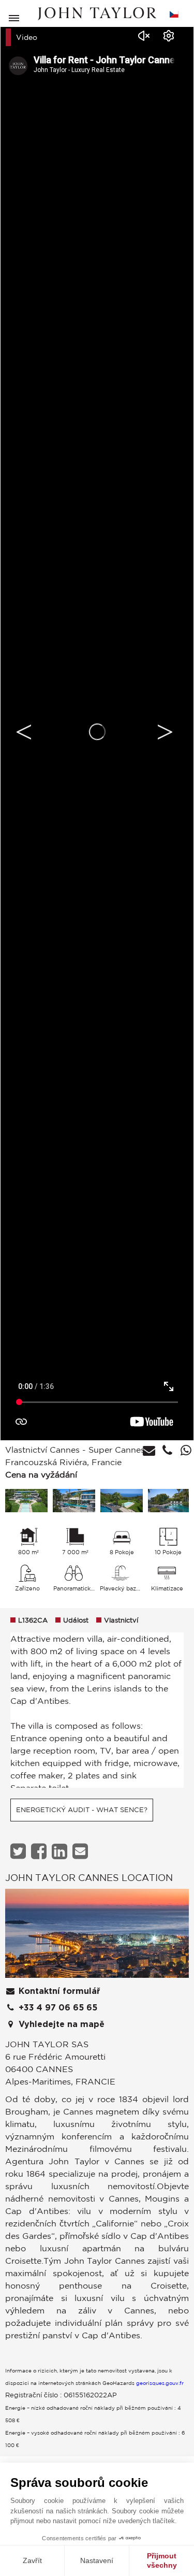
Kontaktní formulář (58, 1991)
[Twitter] (19, 1851)
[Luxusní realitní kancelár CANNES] (97, 1936)
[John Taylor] (97, 14)
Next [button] (165, 732)
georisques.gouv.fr (160, 2383)
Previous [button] (24, 732)
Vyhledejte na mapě (60, 2024)
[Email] (81, 1851)
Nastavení (97, 2560)
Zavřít (32, 2560)
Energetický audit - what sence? (82, 1810)
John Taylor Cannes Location (89, 1877)
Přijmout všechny (162, 2560)
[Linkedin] (61, 1851)
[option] (97, 732)
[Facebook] (40, 1851)
